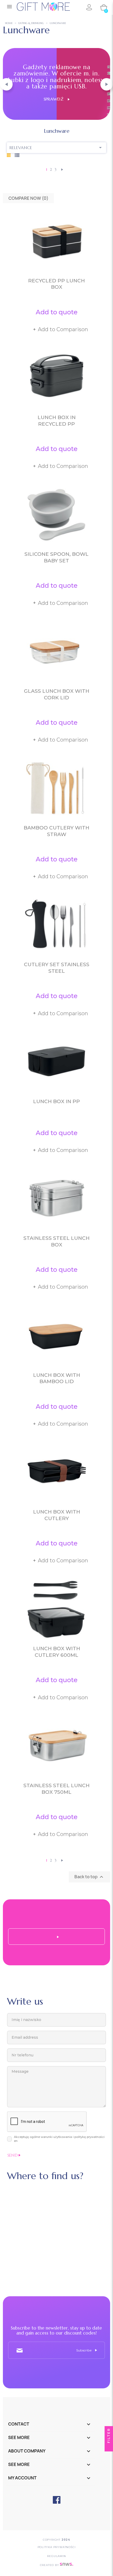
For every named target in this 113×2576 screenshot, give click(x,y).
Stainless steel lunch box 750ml (56, 1789)
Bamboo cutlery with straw (56, 831)
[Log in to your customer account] (89, 7)
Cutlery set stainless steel (57, 968)
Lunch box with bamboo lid (57, 1378)
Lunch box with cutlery (57, 1515)
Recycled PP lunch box (56, 284)
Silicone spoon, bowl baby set (56, 557)
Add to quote (57, 312)
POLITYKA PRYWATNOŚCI (57, 2547)
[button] (6, 84)
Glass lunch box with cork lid (57, 694)
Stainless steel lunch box (56, 1241)
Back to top (89, 1877)
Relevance (57, 148)
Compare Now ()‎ (28, 198)
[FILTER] (109, 2447)
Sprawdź (56, 99)
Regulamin (56, 2556)
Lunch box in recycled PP (57, 421)
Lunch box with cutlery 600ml (57, 1652)
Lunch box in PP (56, 1101)
